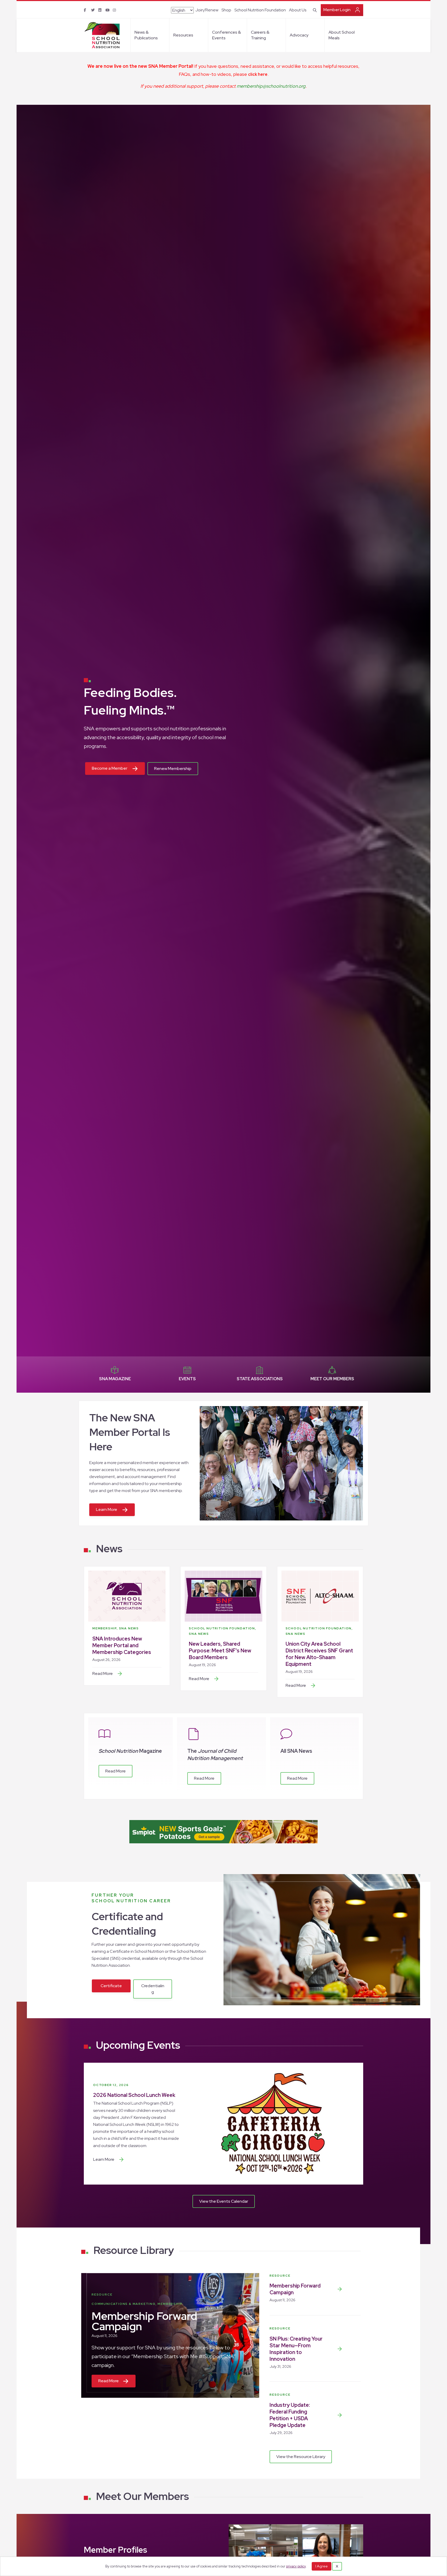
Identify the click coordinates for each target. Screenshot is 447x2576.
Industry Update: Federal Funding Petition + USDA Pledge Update (290, 2415)
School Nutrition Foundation (260, 10)
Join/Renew (207, 10)
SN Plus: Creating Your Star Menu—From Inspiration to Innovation (296, 2349)
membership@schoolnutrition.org (271, 86)
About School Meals (342, 35)
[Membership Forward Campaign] (340, 2289)
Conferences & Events (226, 35)
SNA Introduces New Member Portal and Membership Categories (122, 1645)
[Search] (314, 10)
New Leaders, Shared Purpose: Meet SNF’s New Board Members (220, 1651)
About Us (298, 10)
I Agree (322, 2566)
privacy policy (296, 2566)
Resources (183, 35)
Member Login (337, 10)
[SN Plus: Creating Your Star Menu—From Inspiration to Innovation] (340, 2349)
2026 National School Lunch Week (134, 2095)
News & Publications (146, 35)
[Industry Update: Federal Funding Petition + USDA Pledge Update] (340, 2415)
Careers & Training (260, 35)
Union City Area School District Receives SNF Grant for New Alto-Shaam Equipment (319, 1654)
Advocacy (299, 35)
